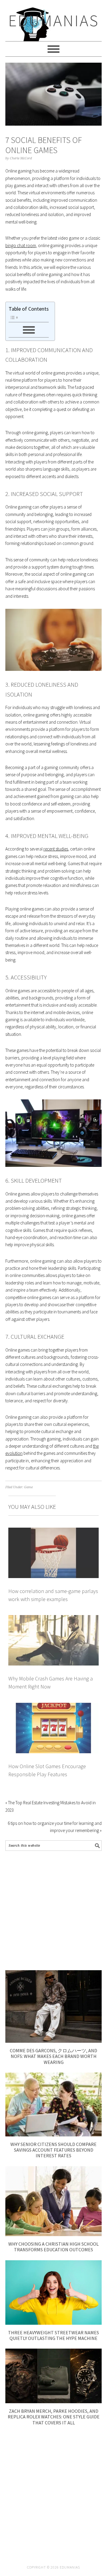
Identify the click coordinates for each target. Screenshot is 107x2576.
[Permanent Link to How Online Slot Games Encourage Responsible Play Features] (53, 1706)
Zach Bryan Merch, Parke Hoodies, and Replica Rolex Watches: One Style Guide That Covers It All (54, 2417)
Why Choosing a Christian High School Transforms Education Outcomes (53, 2247)
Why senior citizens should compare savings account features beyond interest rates (53, 2150)
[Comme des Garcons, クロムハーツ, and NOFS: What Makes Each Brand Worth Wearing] (53, 2041)
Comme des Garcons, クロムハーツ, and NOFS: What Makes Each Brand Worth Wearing (53, 2056)
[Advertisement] (53, 1911)
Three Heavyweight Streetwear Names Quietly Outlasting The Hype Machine (53, 2335)
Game (28, 1487)
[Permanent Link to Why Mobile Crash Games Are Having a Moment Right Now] (53, 1619)
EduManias (54, 20)
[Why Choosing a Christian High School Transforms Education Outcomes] (53, 2234)
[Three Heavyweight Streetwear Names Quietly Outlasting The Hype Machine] (53, 2323)
